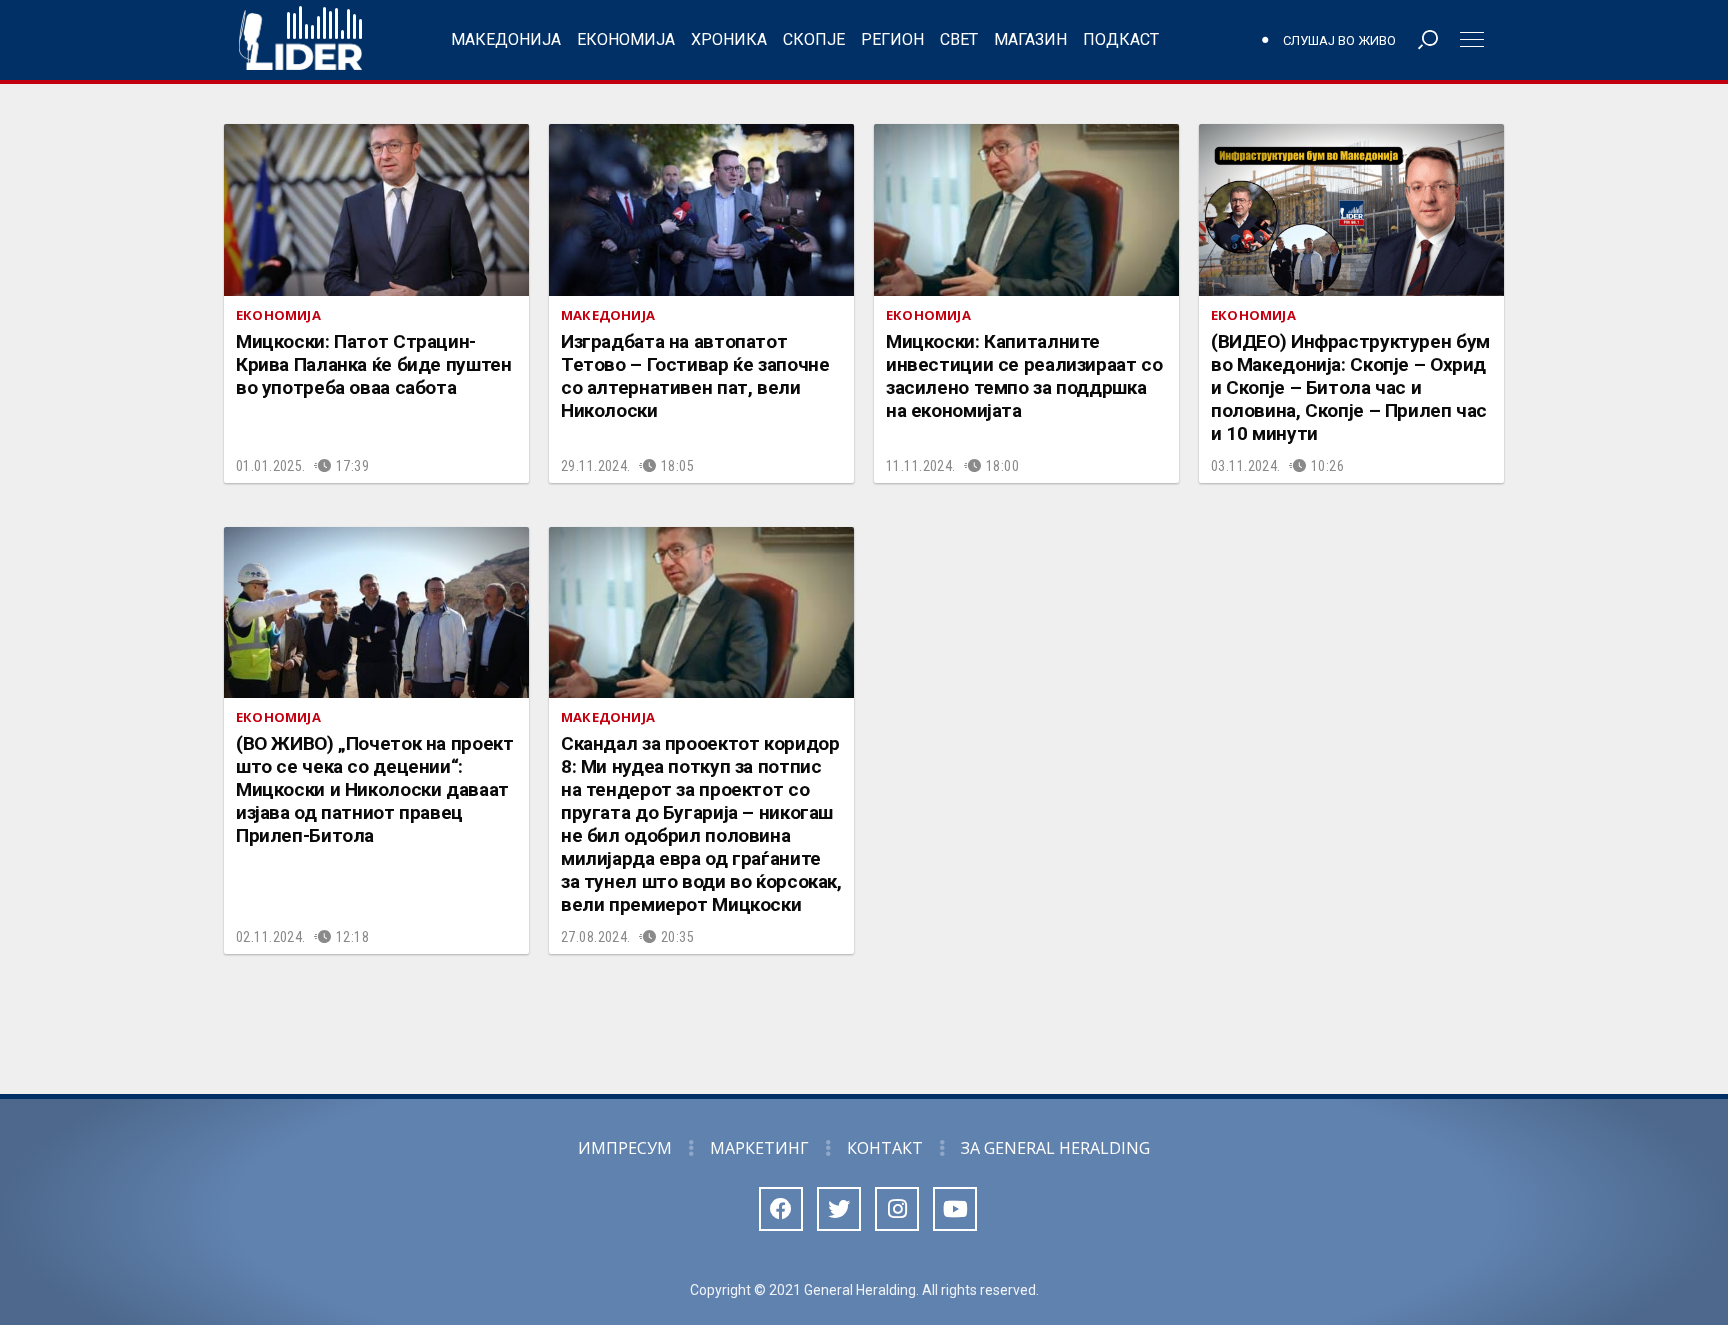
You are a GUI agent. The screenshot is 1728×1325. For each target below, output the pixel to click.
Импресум (625, 1148)
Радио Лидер (300, 40)
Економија (626, 39)
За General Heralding (1055, 1148)
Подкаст (1121, 39)
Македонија (506, 39)
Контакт (885, 1148)
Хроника (729, 39)
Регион (892, 39)
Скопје (814, 39)
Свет (959, 39)
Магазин (1030, 39)
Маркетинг (759, 1148)
